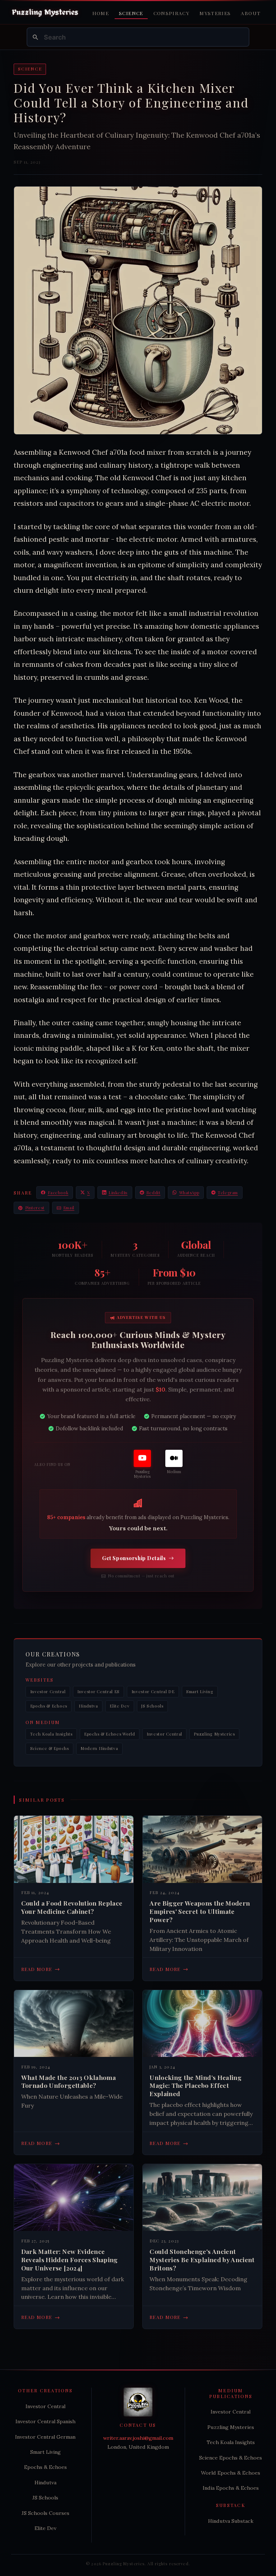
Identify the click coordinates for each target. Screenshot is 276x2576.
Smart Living (200, 1692)
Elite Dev (119, 1706)
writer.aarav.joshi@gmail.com (138, 2438)
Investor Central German (45, 2437)
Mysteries (215, 13)
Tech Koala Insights (51, 1734)
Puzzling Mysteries (214, 1734)
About (251, 13)
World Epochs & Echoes (231, 2473)
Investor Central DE (153, 1692)
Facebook (58, 1193)
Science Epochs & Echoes (231, 2458)
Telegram (228, 1193)
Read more (41, 1969)
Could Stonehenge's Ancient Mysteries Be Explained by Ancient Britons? (202, 2260)
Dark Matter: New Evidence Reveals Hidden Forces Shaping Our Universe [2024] (70, 2260)
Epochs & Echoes (49, 1706)
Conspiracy (172, 13)
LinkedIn (118, 1193)
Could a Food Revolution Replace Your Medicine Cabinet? (72, 1907)
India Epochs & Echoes (231, 2488)
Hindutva (88, 1706)
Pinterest (35, 1208)
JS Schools (152, 1706)
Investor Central (48, 1692)
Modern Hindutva (99, 1748)
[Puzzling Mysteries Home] (45, 13)
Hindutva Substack (231, 2521)
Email (69, 1208)
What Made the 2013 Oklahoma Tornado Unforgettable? (69, 2082)
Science (131, 13)
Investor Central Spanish (45, 2421)
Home (101, 13)
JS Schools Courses (45, 2513)
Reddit (153, 1193)
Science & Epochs (50, 1748)
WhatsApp (189, 1193)
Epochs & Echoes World (110, 1734)
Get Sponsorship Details (134, 1558)
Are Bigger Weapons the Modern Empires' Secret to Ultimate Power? (200, 1911)
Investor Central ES (98, 1692)
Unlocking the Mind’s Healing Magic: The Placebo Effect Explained (195, 2086)
